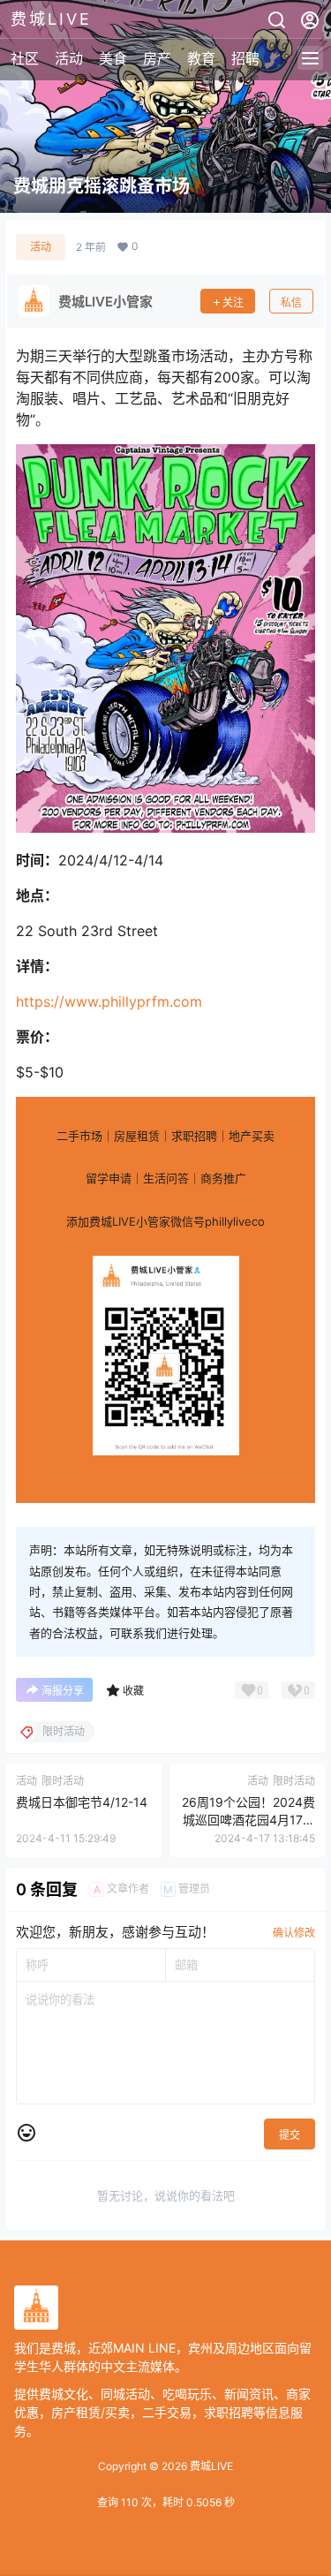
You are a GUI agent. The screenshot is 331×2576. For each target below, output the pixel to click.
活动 (69, 58)
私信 (291, 302)
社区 (25, 58)
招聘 (245, 58)
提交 (290, 2135)
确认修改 (294, 1933)
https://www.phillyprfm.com (109, 1001)
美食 (113, 58)
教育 (201, 58)
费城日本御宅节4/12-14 (82, 1802)
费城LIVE (210, 2466)
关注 (233, 302)
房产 (157, 58)
